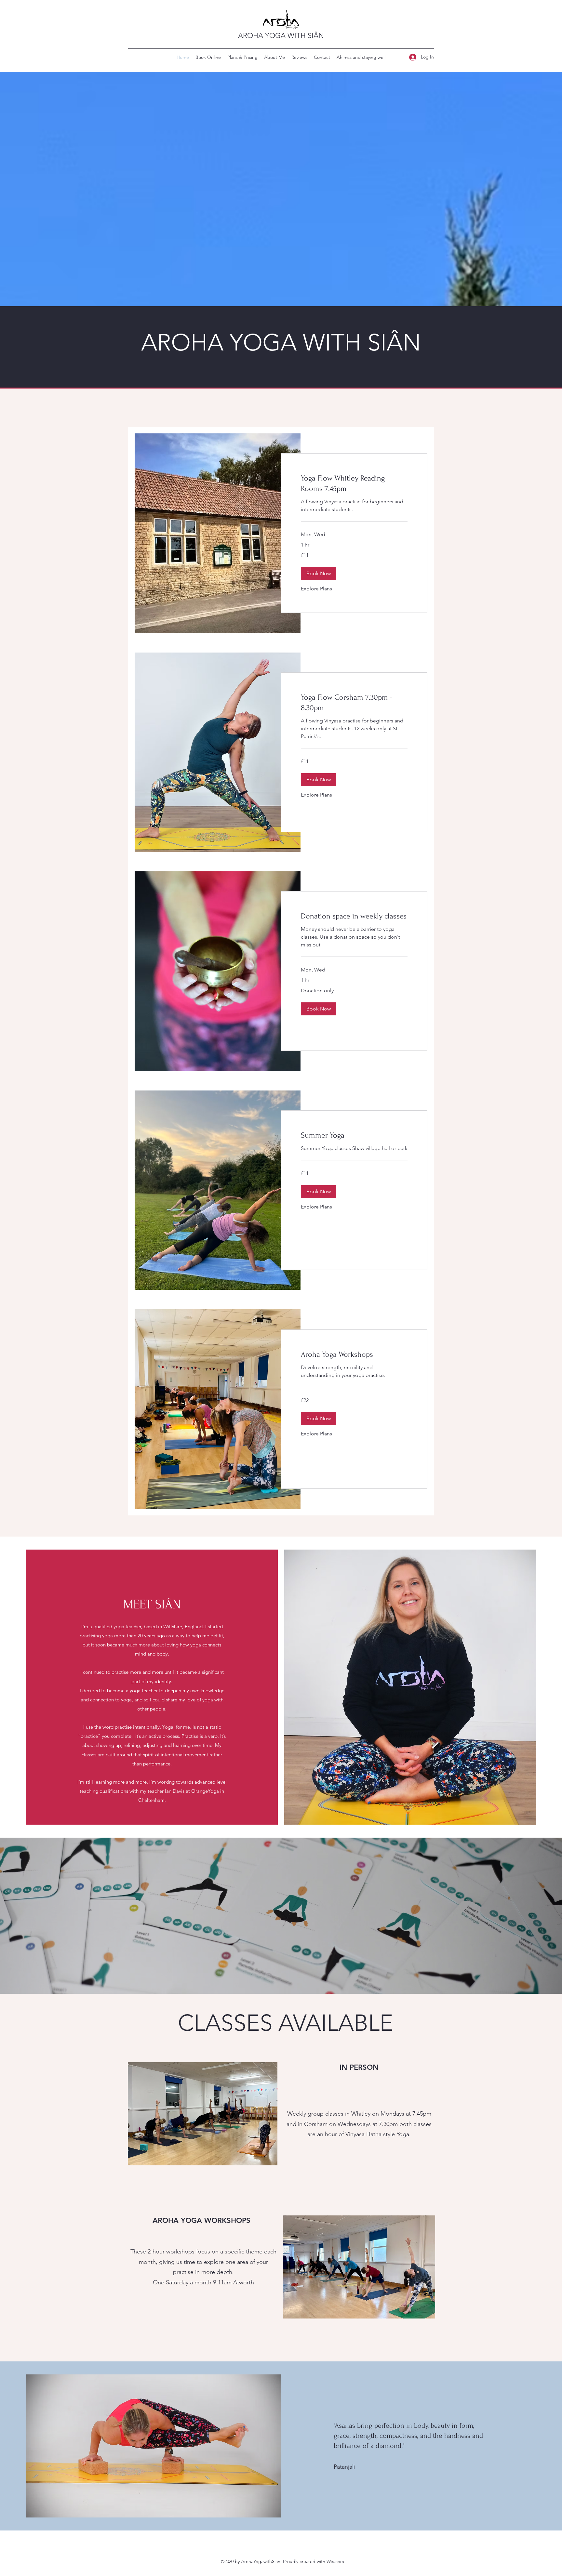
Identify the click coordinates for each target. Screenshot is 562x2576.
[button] (319, 574)
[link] (354, 483)
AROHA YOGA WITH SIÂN (281, 36)
